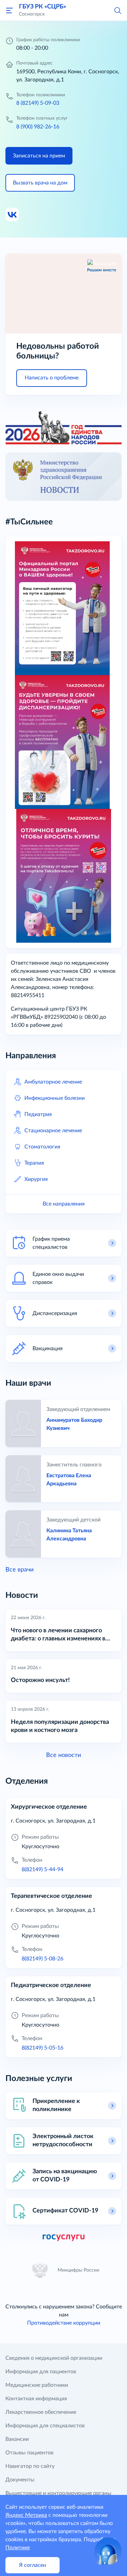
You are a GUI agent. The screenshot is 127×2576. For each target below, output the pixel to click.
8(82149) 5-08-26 (43, 1959)
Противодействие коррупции (64, 2323)
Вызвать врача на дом (40, 183)
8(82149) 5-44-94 (43, 1869)
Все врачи (19, 1570)
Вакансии (17, 2439)
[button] (118, 10)
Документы (20, 2480)
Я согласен (33, 2565)
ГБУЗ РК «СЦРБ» (43, 7)
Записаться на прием (39, 156)
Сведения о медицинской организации (54, 2358)
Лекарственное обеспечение (41, 2412)
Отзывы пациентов (29, 2453)
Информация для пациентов (41, 2372)
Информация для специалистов (45, 2426)
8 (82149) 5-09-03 (38, 103)
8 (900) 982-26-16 (38, 127)
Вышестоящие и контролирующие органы (58, 2493)
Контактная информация (36, 2399)
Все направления (64, 1204)
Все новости (63, 1755)
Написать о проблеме (52, 378)
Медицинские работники (37, 2385)
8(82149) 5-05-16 (43, 2048)
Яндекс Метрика (26, 2515)
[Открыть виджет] (108, 2551)
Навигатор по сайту (30, 2466)
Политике (18, 2548)
